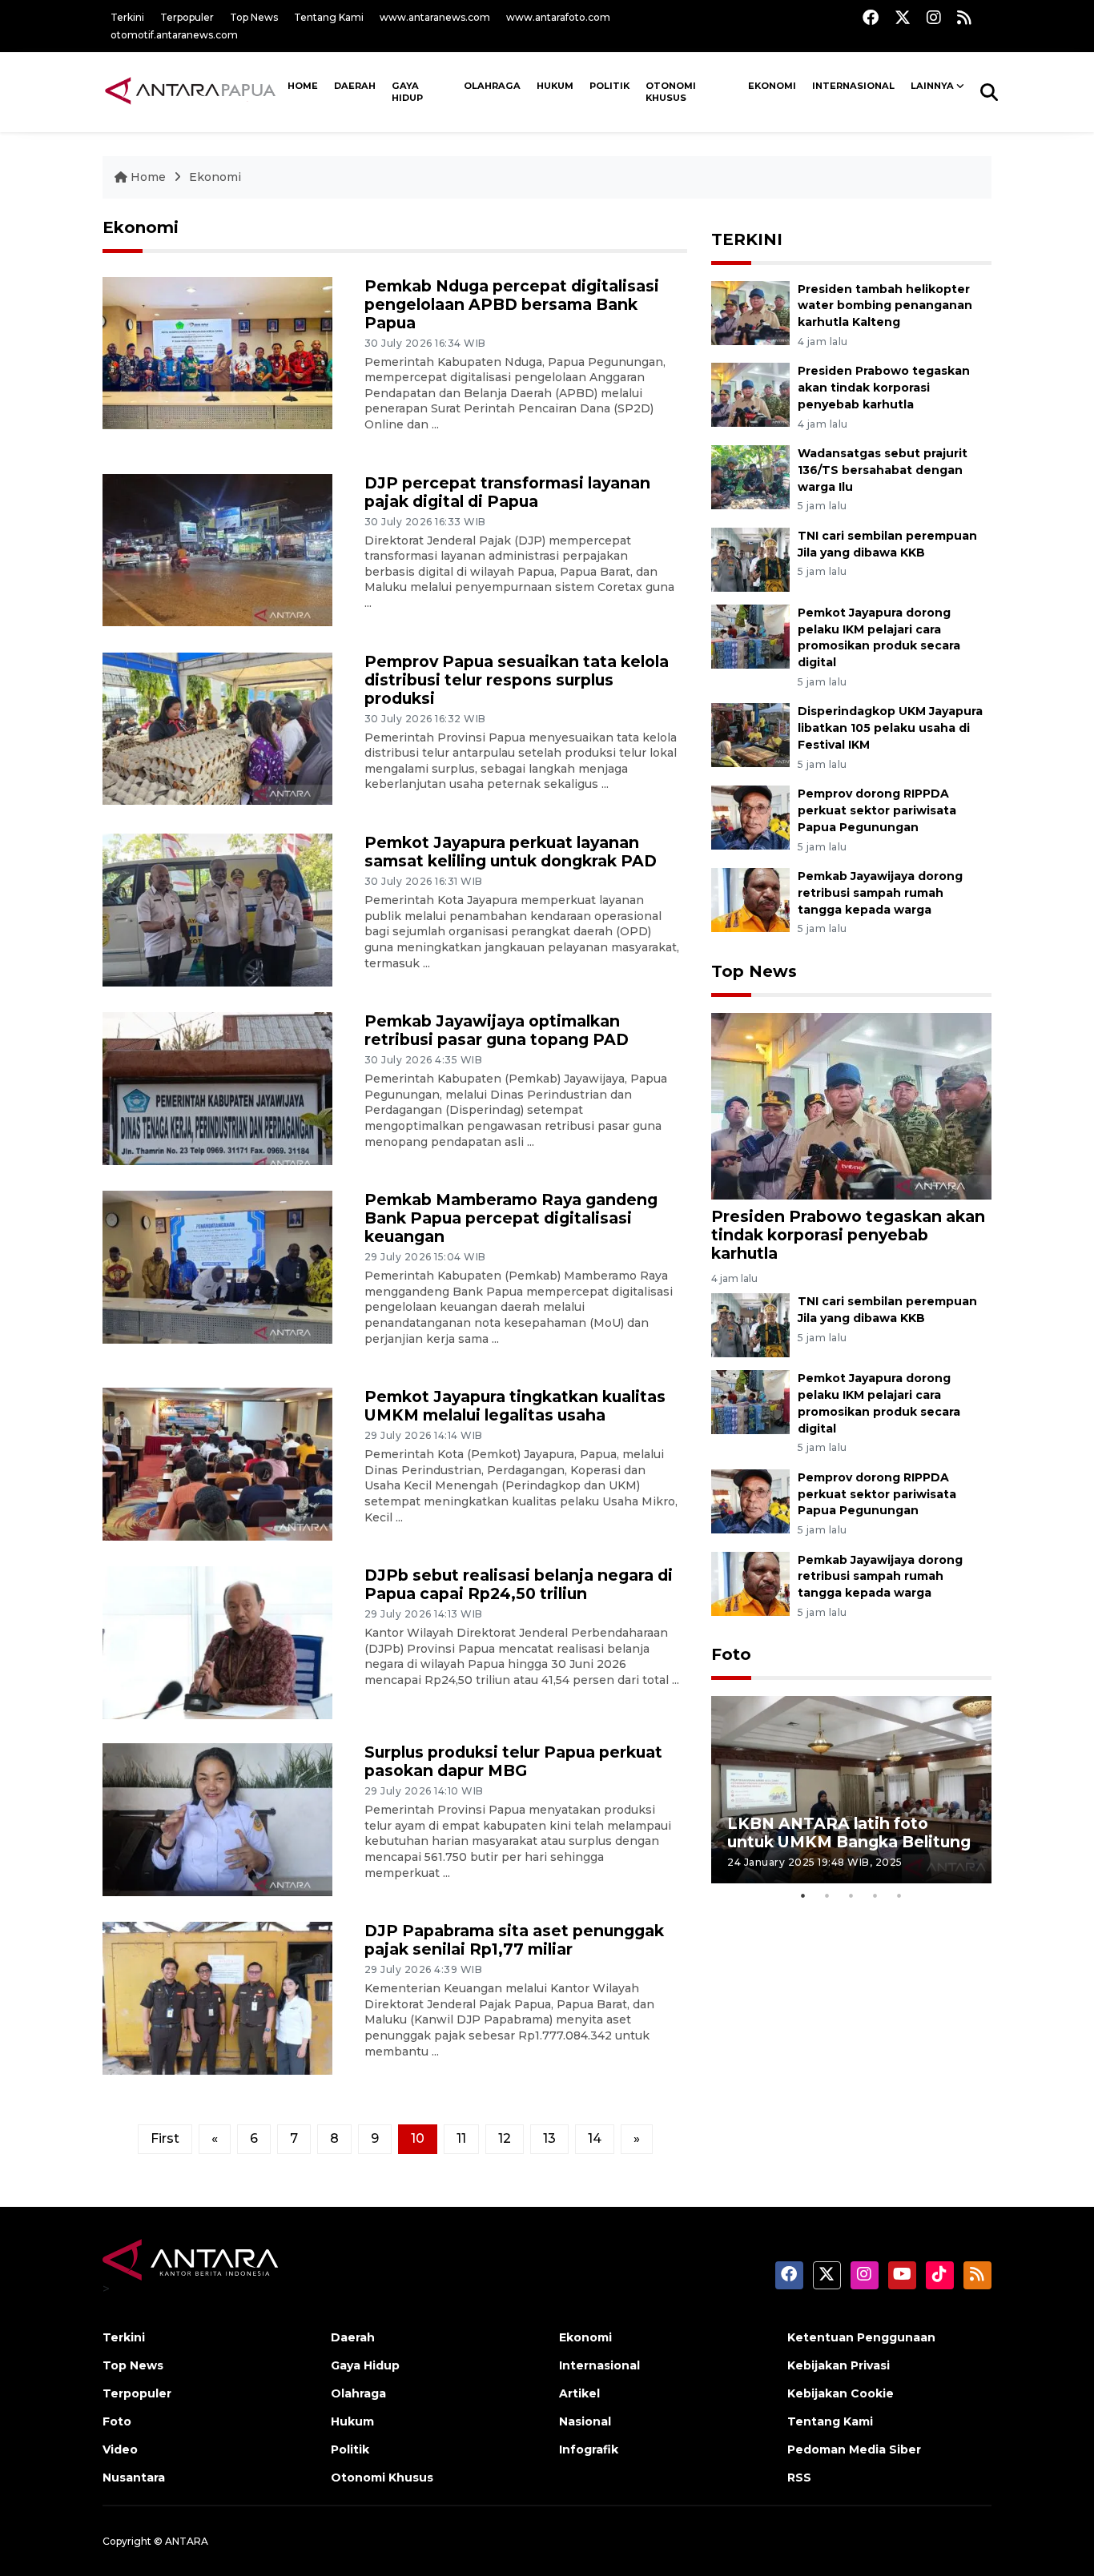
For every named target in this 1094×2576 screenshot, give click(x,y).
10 (418, 2138)
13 (549, 2138)
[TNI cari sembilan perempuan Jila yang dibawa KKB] (750, 559)
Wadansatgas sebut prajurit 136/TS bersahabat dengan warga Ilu (883, 470)
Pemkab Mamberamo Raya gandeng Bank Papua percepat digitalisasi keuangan (511, 1218)
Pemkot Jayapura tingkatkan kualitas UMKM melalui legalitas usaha (515, 1406)
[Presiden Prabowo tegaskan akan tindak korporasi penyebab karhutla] (750, 394)
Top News (254, 17)
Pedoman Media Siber (854, 2449)
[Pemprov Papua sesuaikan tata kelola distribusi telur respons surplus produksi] (217, 727)
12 (505, 2138)
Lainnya (932, 86)
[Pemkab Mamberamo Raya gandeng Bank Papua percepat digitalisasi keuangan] (217, 1266)
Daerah (355, 86)
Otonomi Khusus (671, 92)
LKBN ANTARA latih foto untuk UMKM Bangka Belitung (849, 1833)
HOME (303, 86)
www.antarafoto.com (558, 17)
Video (120, 2449)
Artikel (579, 2393)
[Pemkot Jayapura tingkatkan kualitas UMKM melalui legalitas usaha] (217, 1463)
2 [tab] (827, 1895)
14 (595, 2138)
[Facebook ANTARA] (871, 17)
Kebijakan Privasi (839, 2365)
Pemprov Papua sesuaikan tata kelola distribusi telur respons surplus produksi (517, 680)
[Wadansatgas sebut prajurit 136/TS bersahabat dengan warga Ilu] (750, 476)
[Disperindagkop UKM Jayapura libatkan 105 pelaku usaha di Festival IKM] (750, 735)
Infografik (589, 2449)
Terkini (127, 17)
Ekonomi (772, 86)
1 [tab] (803, 1895)
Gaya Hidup (407, 92)
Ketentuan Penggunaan (861, 2337)
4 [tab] (875, 1895)
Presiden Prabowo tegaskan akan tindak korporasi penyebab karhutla (884, 388)
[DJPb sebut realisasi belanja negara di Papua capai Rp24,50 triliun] (217, 1642)
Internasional (853, 86)
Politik (609, 86)
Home (148, 177)
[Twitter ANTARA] (903, 17)
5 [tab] (899, 1895)
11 (461, 2138)
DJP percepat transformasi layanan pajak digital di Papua (507, 492)
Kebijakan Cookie (841, 2393)
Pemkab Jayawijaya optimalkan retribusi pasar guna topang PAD (497, 1030)
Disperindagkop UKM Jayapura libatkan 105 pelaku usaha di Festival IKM (890, 728)
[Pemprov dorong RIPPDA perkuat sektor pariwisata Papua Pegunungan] (750, 816)
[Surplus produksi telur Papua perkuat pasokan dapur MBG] (217, 1819)
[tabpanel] (851, 1789)
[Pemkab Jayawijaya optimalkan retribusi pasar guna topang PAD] (217, 1088)
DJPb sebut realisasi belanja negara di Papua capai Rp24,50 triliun (519, 1584)
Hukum (555, 86)
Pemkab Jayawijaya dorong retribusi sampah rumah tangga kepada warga (880, 893)
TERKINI (747, 239)
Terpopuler (187, 17)
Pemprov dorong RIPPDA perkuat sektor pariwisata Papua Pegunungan (877, 810)
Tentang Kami (329, 17)
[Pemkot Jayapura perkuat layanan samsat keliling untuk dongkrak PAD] (217, 909)
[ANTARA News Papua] (191, 91)
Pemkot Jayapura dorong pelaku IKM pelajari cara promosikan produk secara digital (879, 637)
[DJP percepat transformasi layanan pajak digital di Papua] (217, 549)
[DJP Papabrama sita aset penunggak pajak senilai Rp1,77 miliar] (217, 1997)
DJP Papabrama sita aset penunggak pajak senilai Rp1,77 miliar (514, 1940)
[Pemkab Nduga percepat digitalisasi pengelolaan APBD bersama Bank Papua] (217, 352)
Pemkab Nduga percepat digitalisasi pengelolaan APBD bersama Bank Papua (512, 304)
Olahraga (492, 86)
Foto (731, 1654)
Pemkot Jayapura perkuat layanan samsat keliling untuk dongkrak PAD (511, 852)
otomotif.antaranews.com (174, 35)
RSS (799, 2478)
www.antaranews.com (435, 17)
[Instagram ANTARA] (934, 17)
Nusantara (134, 2478)
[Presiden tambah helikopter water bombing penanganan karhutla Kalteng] (750, 312)
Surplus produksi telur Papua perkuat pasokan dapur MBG (513, 1761)
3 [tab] (851, 1895)
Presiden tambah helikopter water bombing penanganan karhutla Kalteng (885, 306)
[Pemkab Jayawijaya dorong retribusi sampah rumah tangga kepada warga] (750, 899)
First (165, 2138)
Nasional (585, 2421)
